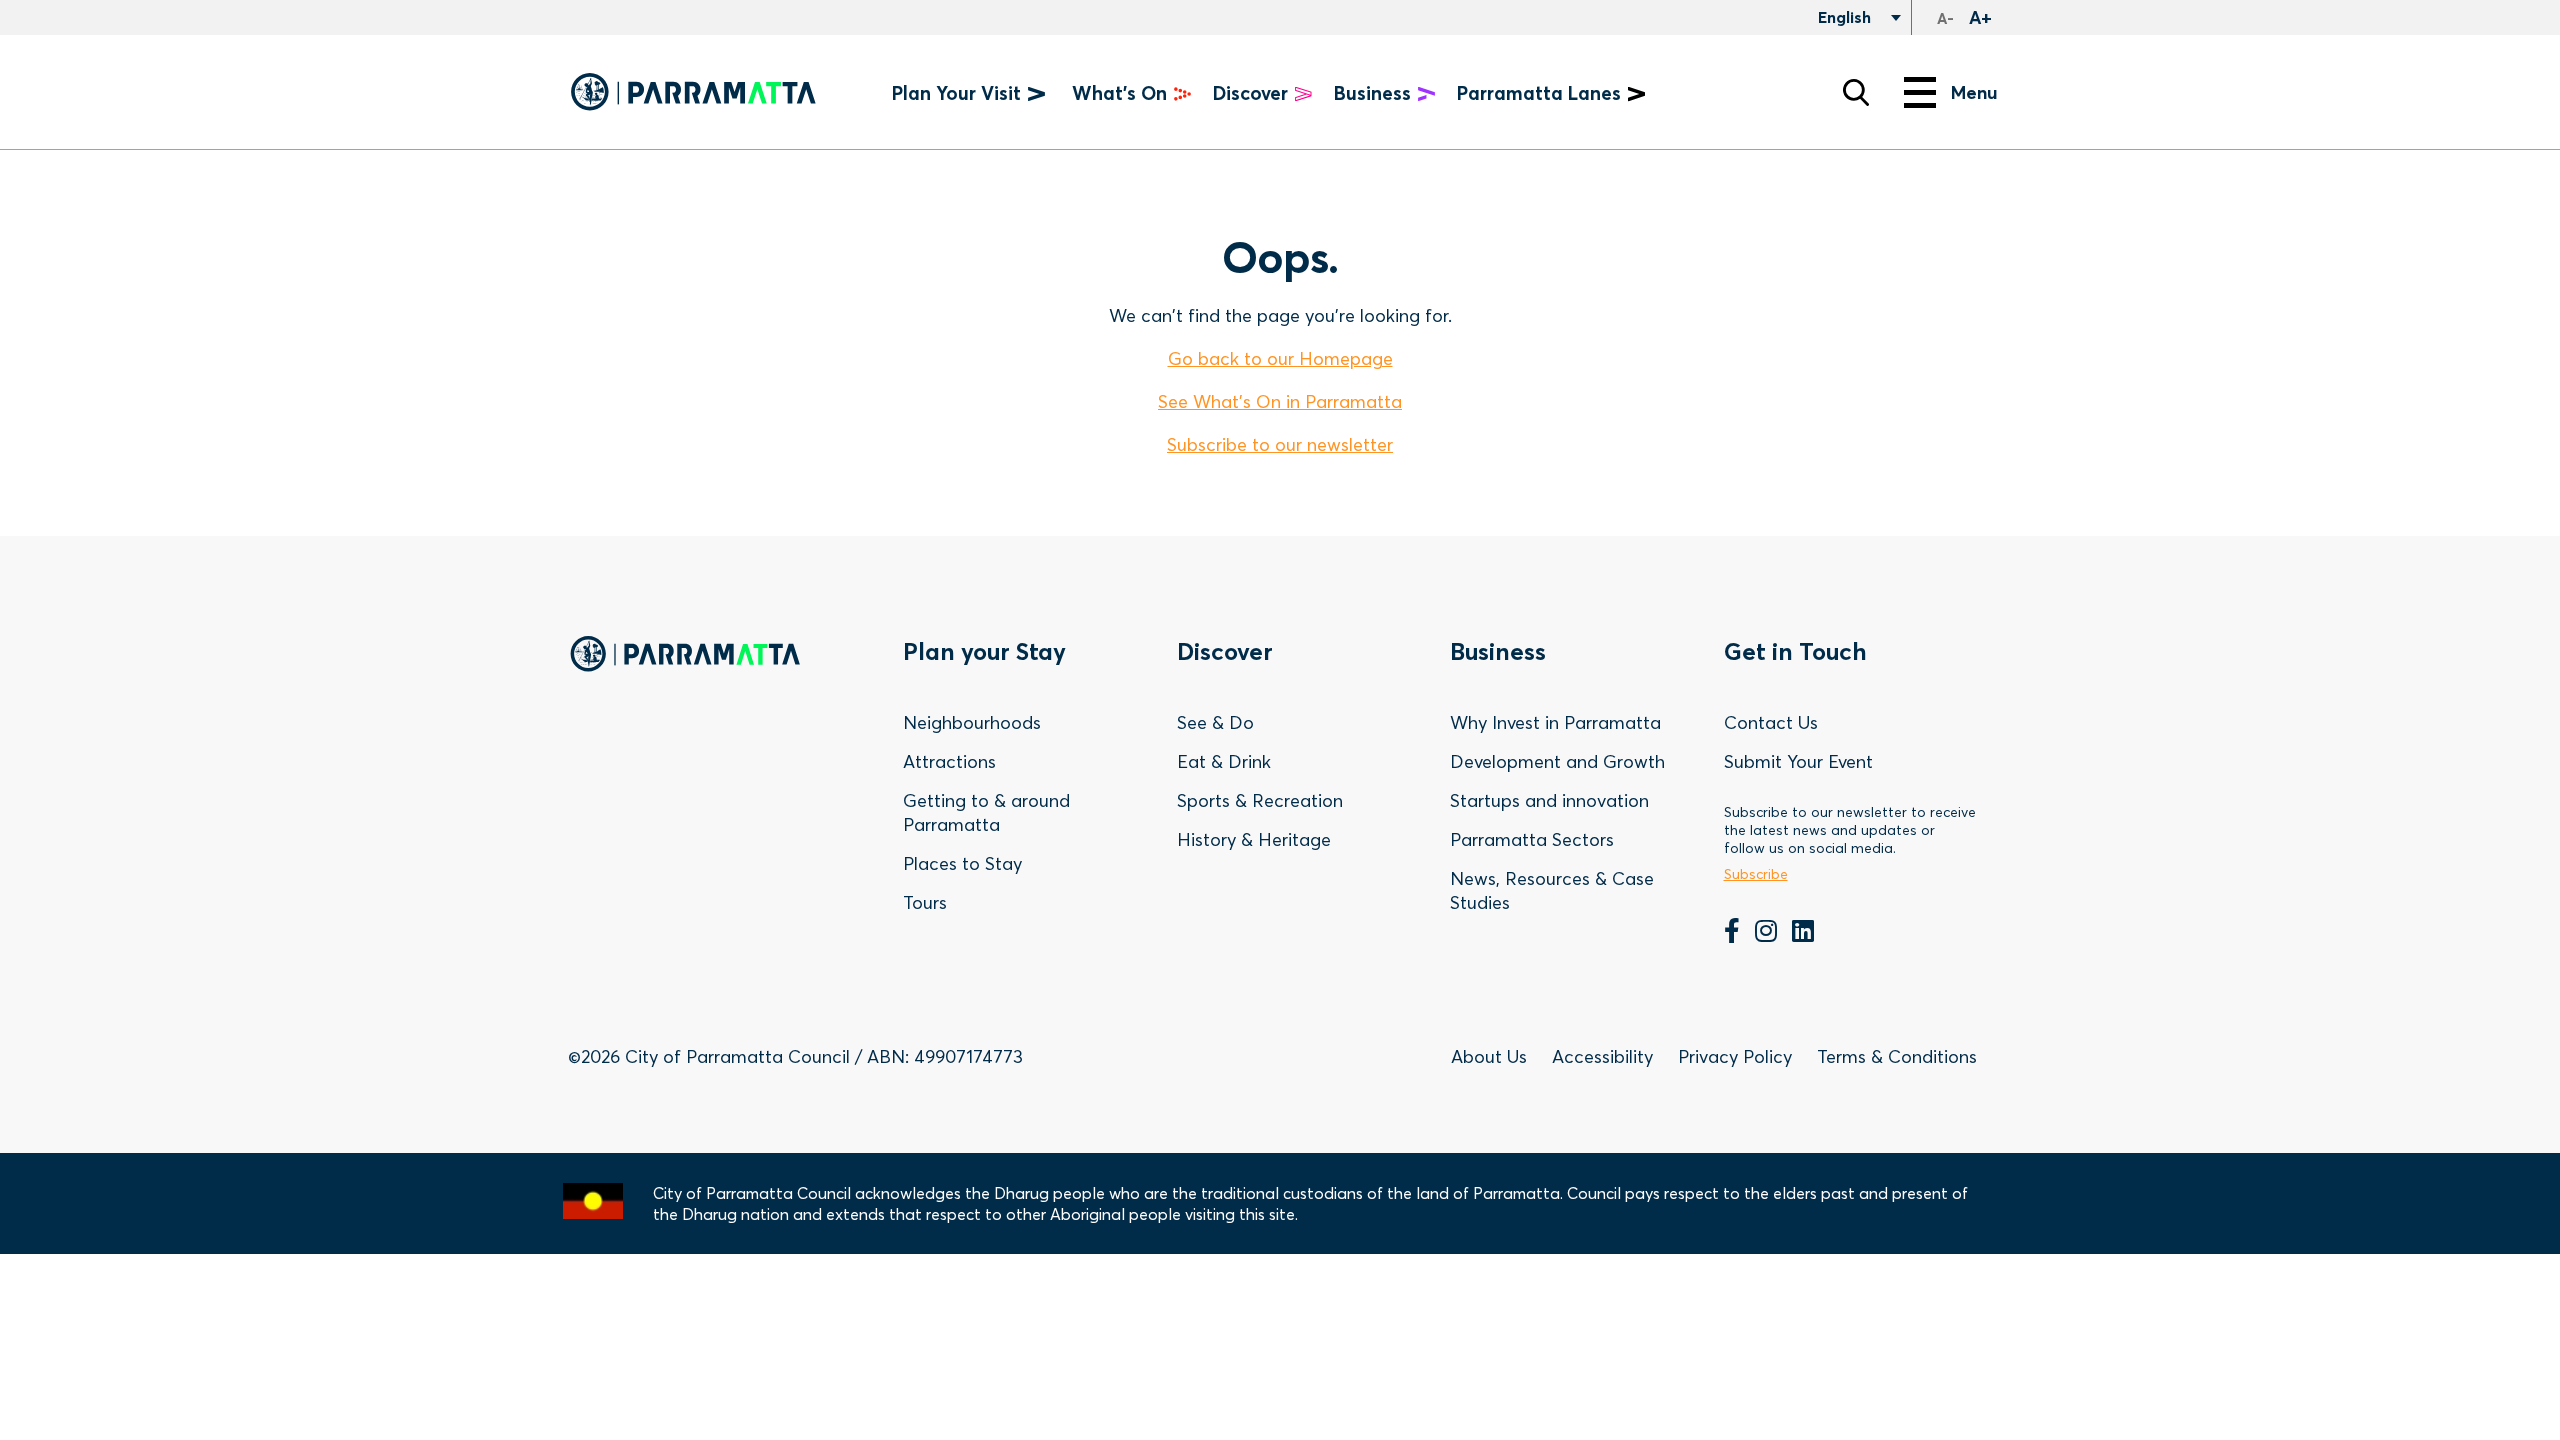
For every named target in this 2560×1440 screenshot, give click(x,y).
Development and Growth (1557, 761)
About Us (1489, 1056)
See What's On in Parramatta (1280, 401)
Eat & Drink (1224, 761)
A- (1945, 18)
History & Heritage (1254, 839)
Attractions (949, 761)
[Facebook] (1732, 933)
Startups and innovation (1549, 800)
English (1842, 17)
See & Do (1215, 722)
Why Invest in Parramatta (1555, 722)
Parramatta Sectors (1532, 839)
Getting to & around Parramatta (986, 812)
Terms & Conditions (1897, 1056)
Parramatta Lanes (1539, 93)
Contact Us (1771, 722)
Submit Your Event (1798, 761)
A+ (1980, 17)
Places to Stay (962, 863)
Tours (925, 902)
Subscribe (1756, 874)
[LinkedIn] (1803, 933)
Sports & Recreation (1260, 800)
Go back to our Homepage (1280, 358)
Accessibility (1602, 1056)
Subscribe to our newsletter (1280, 444)
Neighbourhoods (972, 722)
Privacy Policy (1735, 1056)
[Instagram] (1766, 933)
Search (1856, 92)
